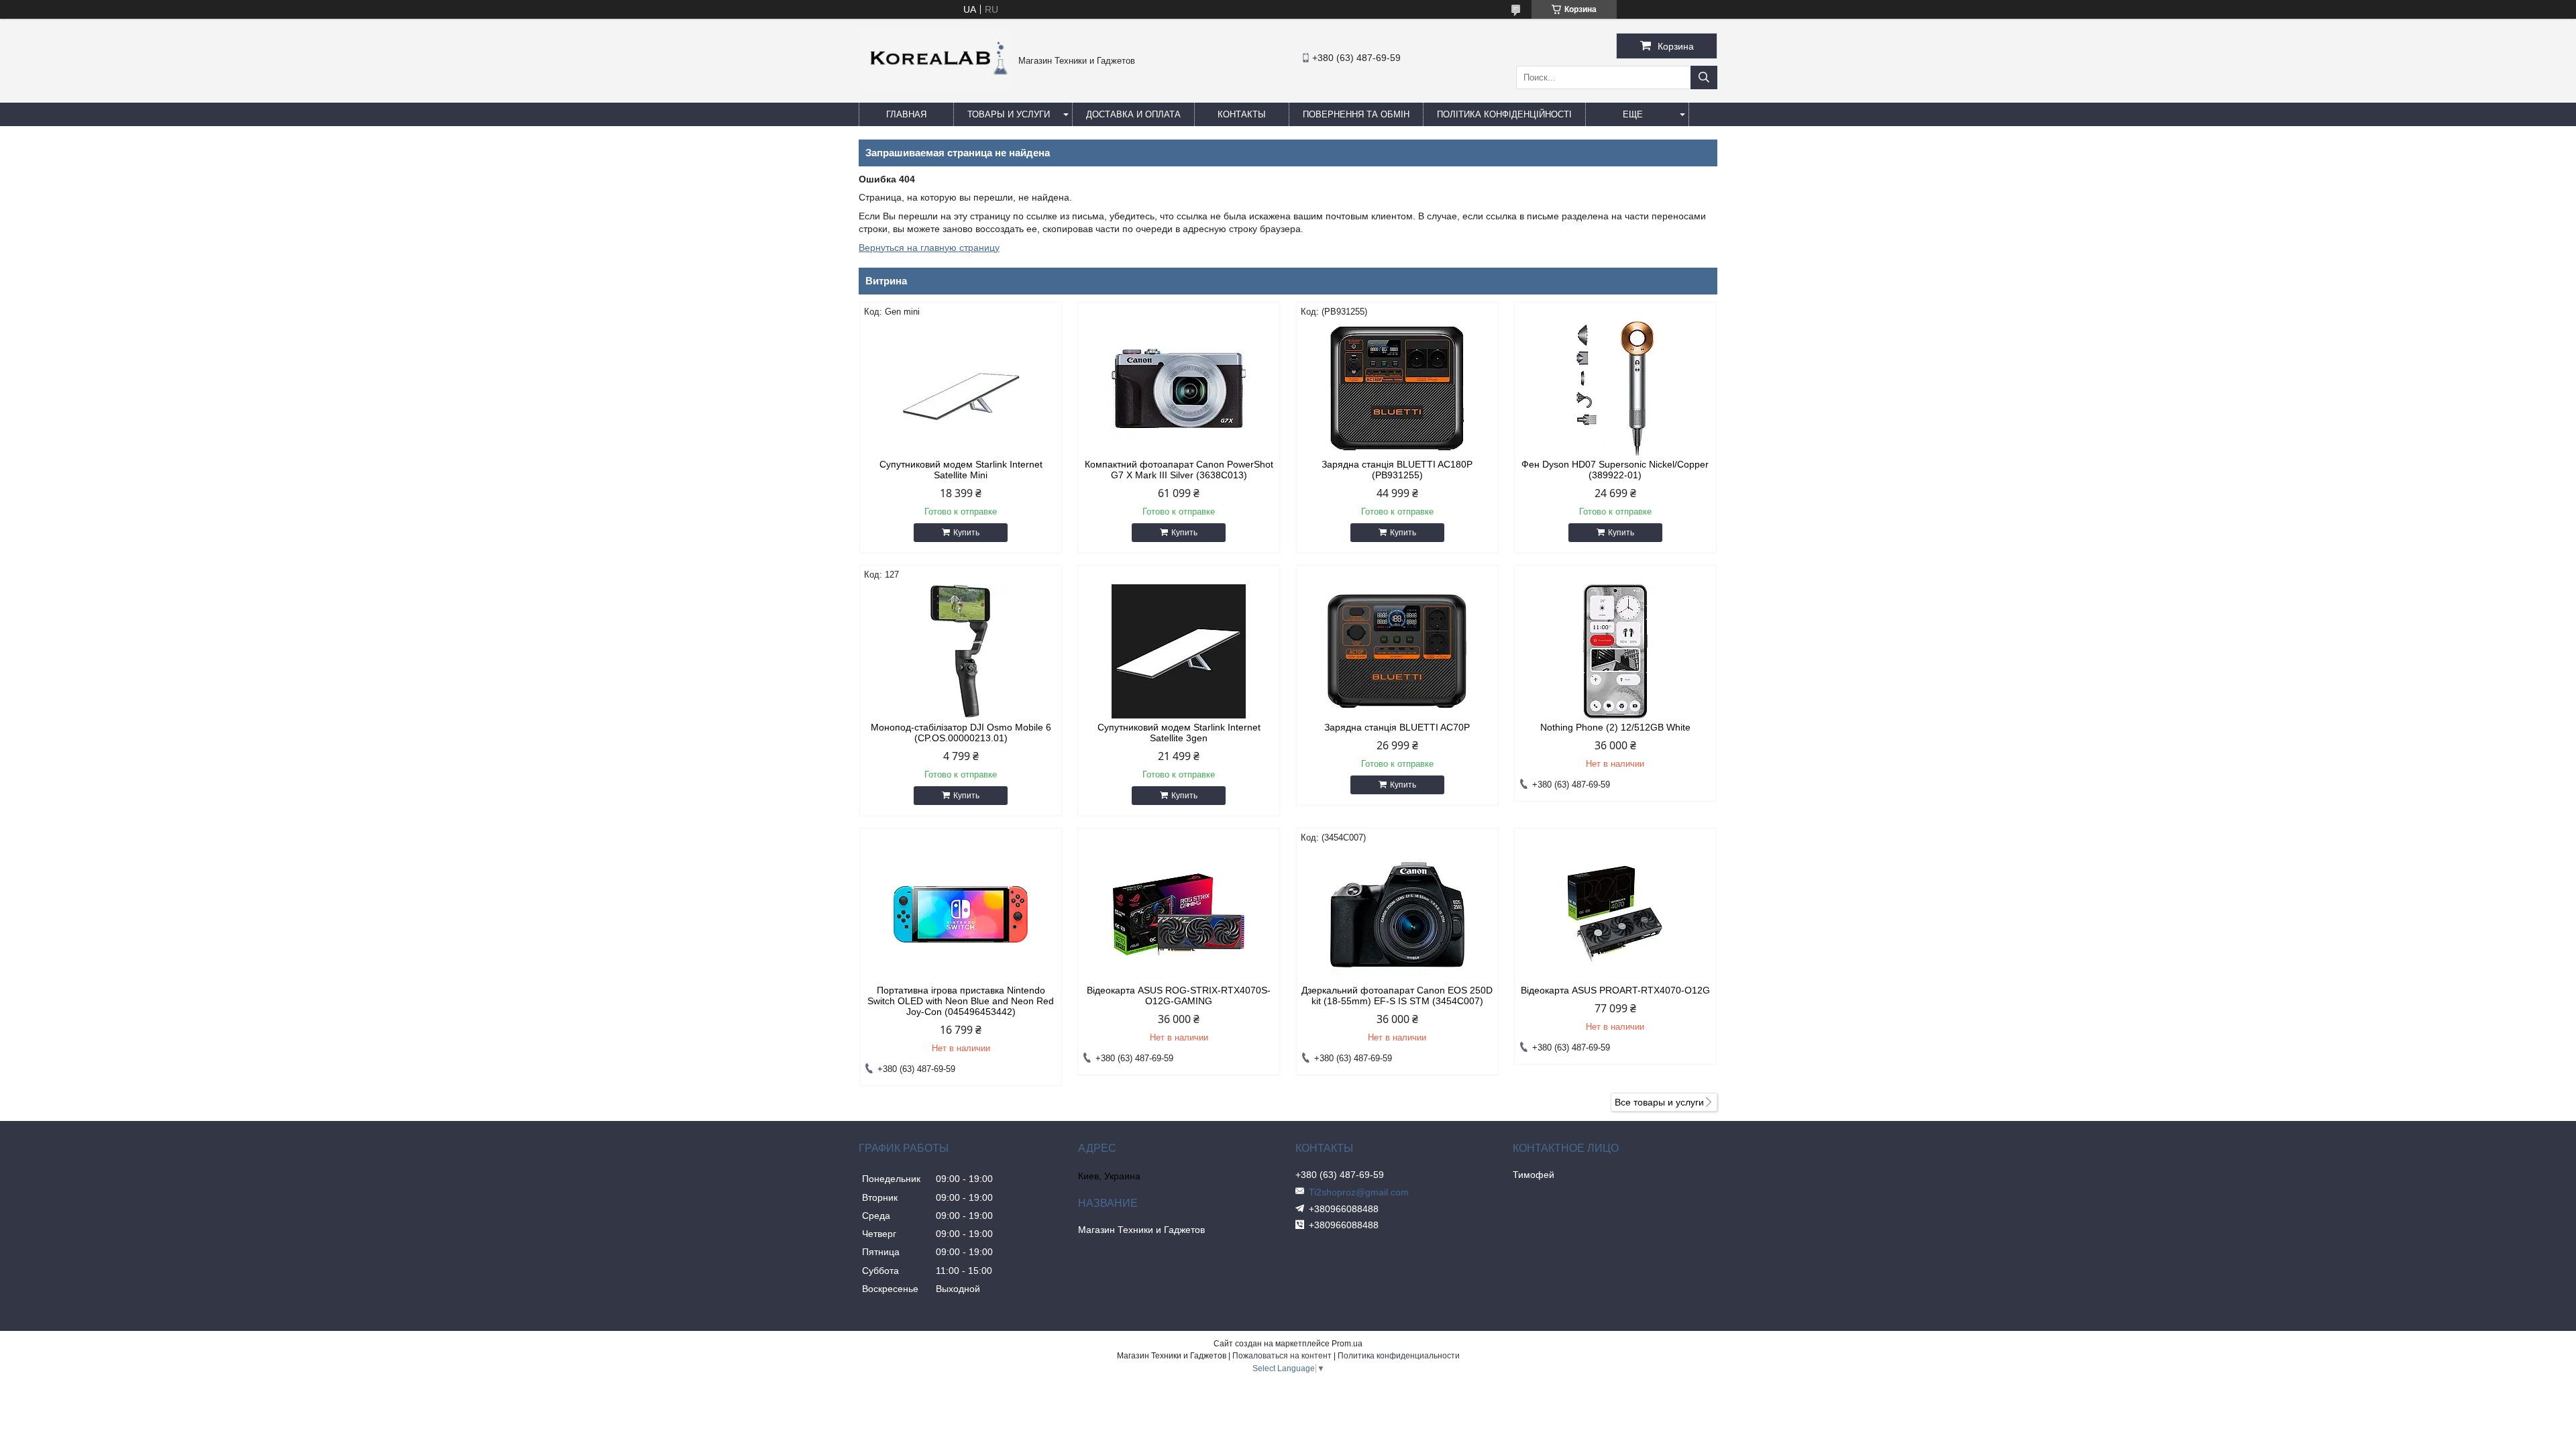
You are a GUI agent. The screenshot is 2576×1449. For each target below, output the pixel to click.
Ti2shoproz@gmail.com (1359, 1192)
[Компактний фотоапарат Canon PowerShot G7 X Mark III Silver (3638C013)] (1179, 388)
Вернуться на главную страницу (929, 248)
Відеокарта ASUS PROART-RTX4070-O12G (1615, 990)
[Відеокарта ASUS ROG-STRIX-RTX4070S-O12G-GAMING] (1179, 914)
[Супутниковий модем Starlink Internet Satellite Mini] (961, 388)
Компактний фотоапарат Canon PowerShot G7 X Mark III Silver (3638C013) (1179, 470)
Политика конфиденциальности (1399, 1356)
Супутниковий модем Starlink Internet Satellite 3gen (1179, 733)
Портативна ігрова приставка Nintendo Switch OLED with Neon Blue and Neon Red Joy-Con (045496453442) (961, 1001)
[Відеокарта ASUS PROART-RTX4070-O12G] (1615, 914)
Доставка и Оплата (1133, 114)
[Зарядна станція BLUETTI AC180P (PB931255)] (1397, 388)
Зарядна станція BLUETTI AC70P (1397, 727)
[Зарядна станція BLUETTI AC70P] (1397, 651)
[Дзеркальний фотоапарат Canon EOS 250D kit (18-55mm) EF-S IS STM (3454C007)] (1397, 914)
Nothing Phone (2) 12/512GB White (1615, 727)
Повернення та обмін (1356, 114)
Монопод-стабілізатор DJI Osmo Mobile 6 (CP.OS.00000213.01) (961, 733)
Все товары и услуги (1659, 1102)
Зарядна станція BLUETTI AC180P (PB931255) (1397, 470)
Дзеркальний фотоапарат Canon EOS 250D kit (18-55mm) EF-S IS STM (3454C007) (1397, 996)
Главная (906, 114)
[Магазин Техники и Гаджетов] (935, 87)
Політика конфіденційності (1504, 114)
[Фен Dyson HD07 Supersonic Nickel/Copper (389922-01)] (1615, 388)
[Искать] (1704, 77)
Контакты (1242, 114)
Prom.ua (1347, 1344)
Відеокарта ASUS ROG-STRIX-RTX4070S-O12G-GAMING (1179, 996)
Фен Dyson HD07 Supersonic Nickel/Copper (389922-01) (1615, 470)
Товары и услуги (1009, 114)
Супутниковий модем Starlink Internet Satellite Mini (961, 470)
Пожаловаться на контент (1282, 1356)
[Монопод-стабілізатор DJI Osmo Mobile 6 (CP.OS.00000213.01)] (961, 651)
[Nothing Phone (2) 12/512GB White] (1615, 651)
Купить (966, 533)
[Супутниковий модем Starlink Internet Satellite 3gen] (1179, 651)
